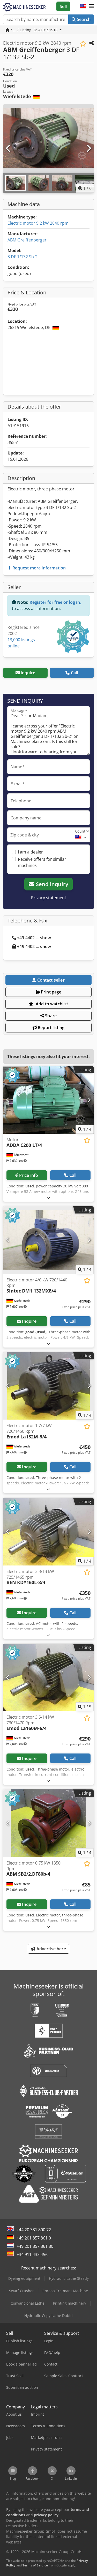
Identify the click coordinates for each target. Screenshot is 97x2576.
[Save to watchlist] (83, 44)
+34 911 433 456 (32, 2254)
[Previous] (9, 148)
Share (50, 1016)
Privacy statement (49, 898)
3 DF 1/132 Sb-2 (23, 257)
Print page (51, 992)
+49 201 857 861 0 (34, 2238)
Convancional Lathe (28, 2303)
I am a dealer (30, 852)
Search (83, 19)
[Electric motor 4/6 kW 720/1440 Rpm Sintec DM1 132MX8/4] (48, 1240)
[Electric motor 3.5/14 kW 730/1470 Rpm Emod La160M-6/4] (48, 1678)
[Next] (88, 148)
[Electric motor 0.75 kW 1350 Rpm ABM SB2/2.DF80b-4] (48, 1823)
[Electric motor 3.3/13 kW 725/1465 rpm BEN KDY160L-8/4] (48, 1532)
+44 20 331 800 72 (34, 2230)
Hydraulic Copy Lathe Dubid (48, 2316)
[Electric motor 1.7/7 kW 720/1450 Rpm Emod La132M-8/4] (48, 1386)
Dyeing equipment (24, 2278)
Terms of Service (35, 2565)
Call (74, 673)
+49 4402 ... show (34, 938)
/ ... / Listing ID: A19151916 (34, 30)
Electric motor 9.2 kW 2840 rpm (38, 223)
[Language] (83, 6)
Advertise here (50, 1949)
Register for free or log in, (55, 602)
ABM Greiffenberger (27, 240)
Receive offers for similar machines (42, 862)
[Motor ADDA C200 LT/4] (48, 1100)
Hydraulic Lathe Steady (69, 2278)
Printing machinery (70, 2303)
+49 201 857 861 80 (35, 2246)
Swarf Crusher (21, 2291)
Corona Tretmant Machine (65, 2291)
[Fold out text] (48, 1198)
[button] (91, 6)
